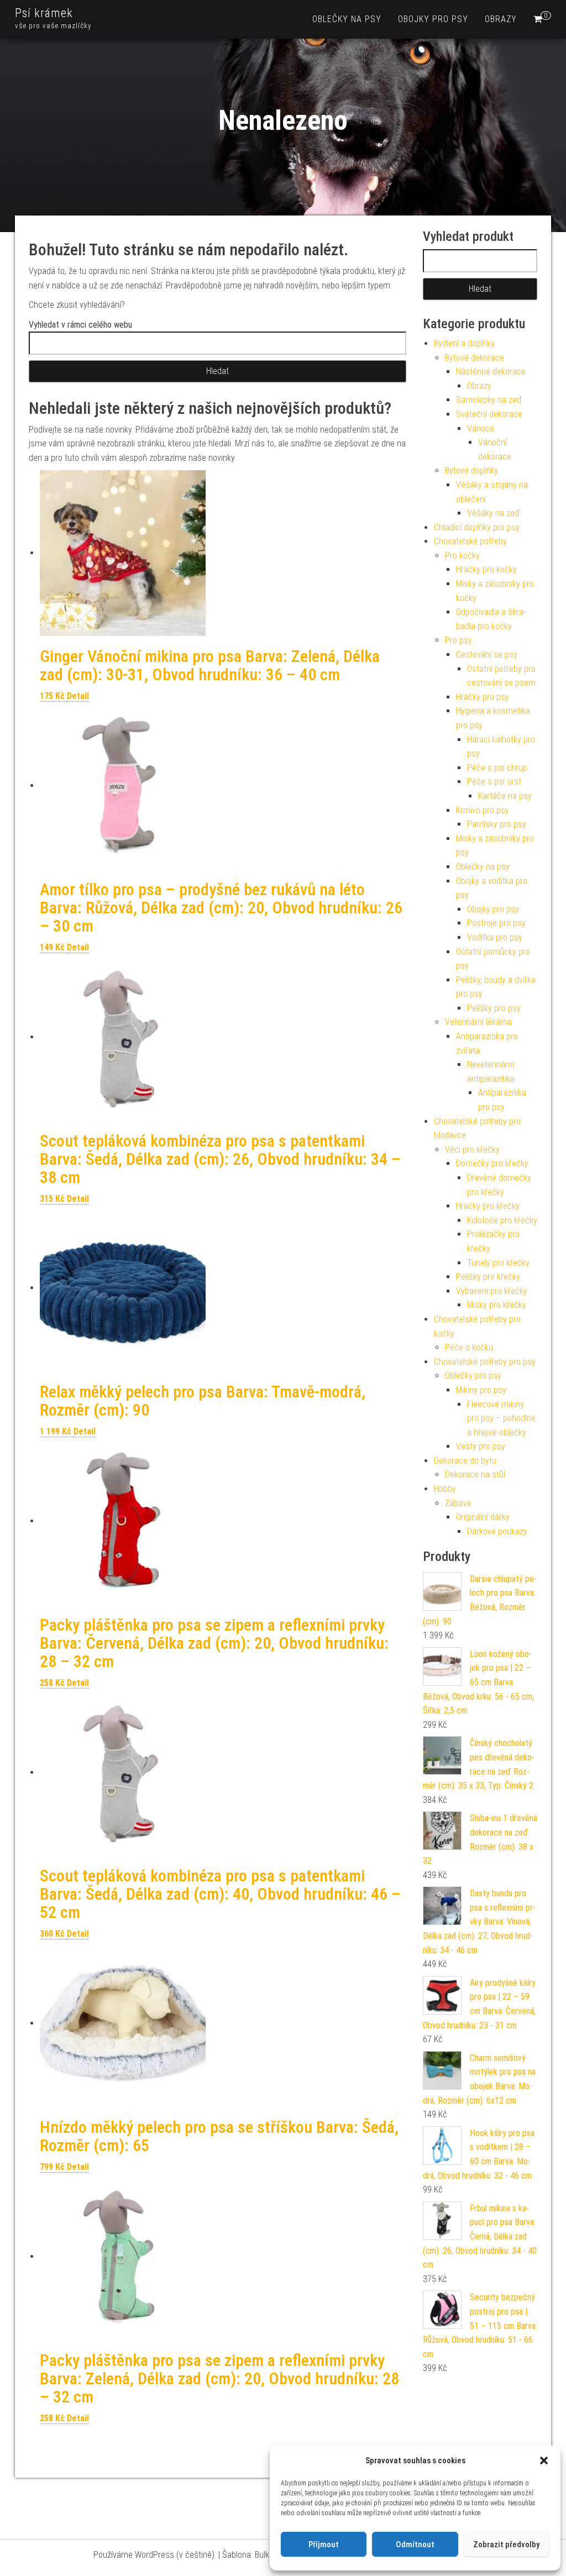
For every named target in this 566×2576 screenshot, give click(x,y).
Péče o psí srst (494, 782)
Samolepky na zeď (489, 400)
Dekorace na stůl (475, 1474)
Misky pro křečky (497, 1305)
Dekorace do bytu (465, 1461)
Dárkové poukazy (497, 1531)
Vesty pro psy (481, 1446)
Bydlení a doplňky (464, 343)
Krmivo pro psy (483, 810)
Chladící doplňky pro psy (477, 527)
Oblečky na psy (347, 19)
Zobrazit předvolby (506, 2545)
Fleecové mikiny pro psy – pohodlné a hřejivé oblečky (501, 1418)
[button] (544, 2461)
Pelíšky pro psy (494, 1008)
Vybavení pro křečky (492, 1291)
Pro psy (458, 640)
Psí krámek (44, 13)
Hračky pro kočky (486, 569)
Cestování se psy (487, 654)
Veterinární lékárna (478, 1022)
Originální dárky (483, 1517)
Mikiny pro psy (481, 1390)
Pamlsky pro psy (497, 824)
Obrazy (501, 19)
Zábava (458, 1503)
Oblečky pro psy (473, 1376)
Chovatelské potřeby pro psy (485, 1362)
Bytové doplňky (471, 470)
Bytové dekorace (475, 358)
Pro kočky (462, 556)
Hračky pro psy (483, 697)
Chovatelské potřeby (470, 541)
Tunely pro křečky (498, 1263)
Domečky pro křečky (492, 1163)
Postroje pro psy (496, 923)
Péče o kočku (469, 1347)
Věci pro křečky (472, 1150)
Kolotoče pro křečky (502, 1220)
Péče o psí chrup (497, 768)
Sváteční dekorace (489, 414)
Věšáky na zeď (493, 513)
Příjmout (324, 2545)
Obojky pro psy (433, 19)
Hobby (445, 1489)
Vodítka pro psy (495, 937)
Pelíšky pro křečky (488, 1277)
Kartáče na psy (505, 796)
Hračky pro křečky (488, 1206)
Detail (78, 696)
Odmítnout (415, 2545)
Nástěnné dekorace (491, 372)
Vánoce (481, 429)
